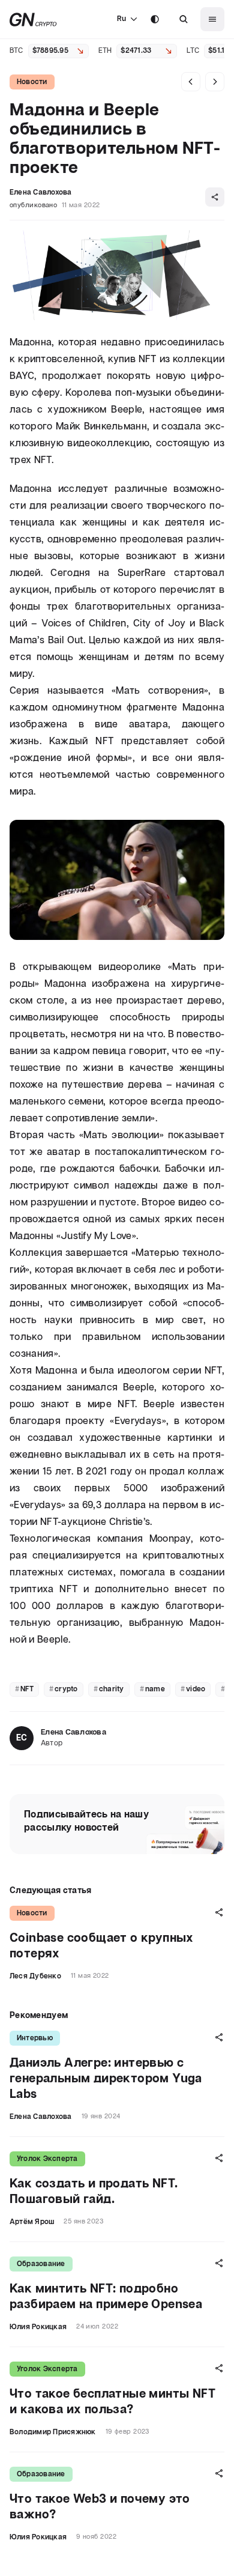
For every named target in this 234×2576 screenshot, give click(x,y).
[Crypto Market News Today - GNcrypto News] (33, 20)
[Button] (184, 19)
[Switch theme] (155, 19)
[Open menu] (212, 19)
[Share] (215, 197)
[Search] (184, 19)
